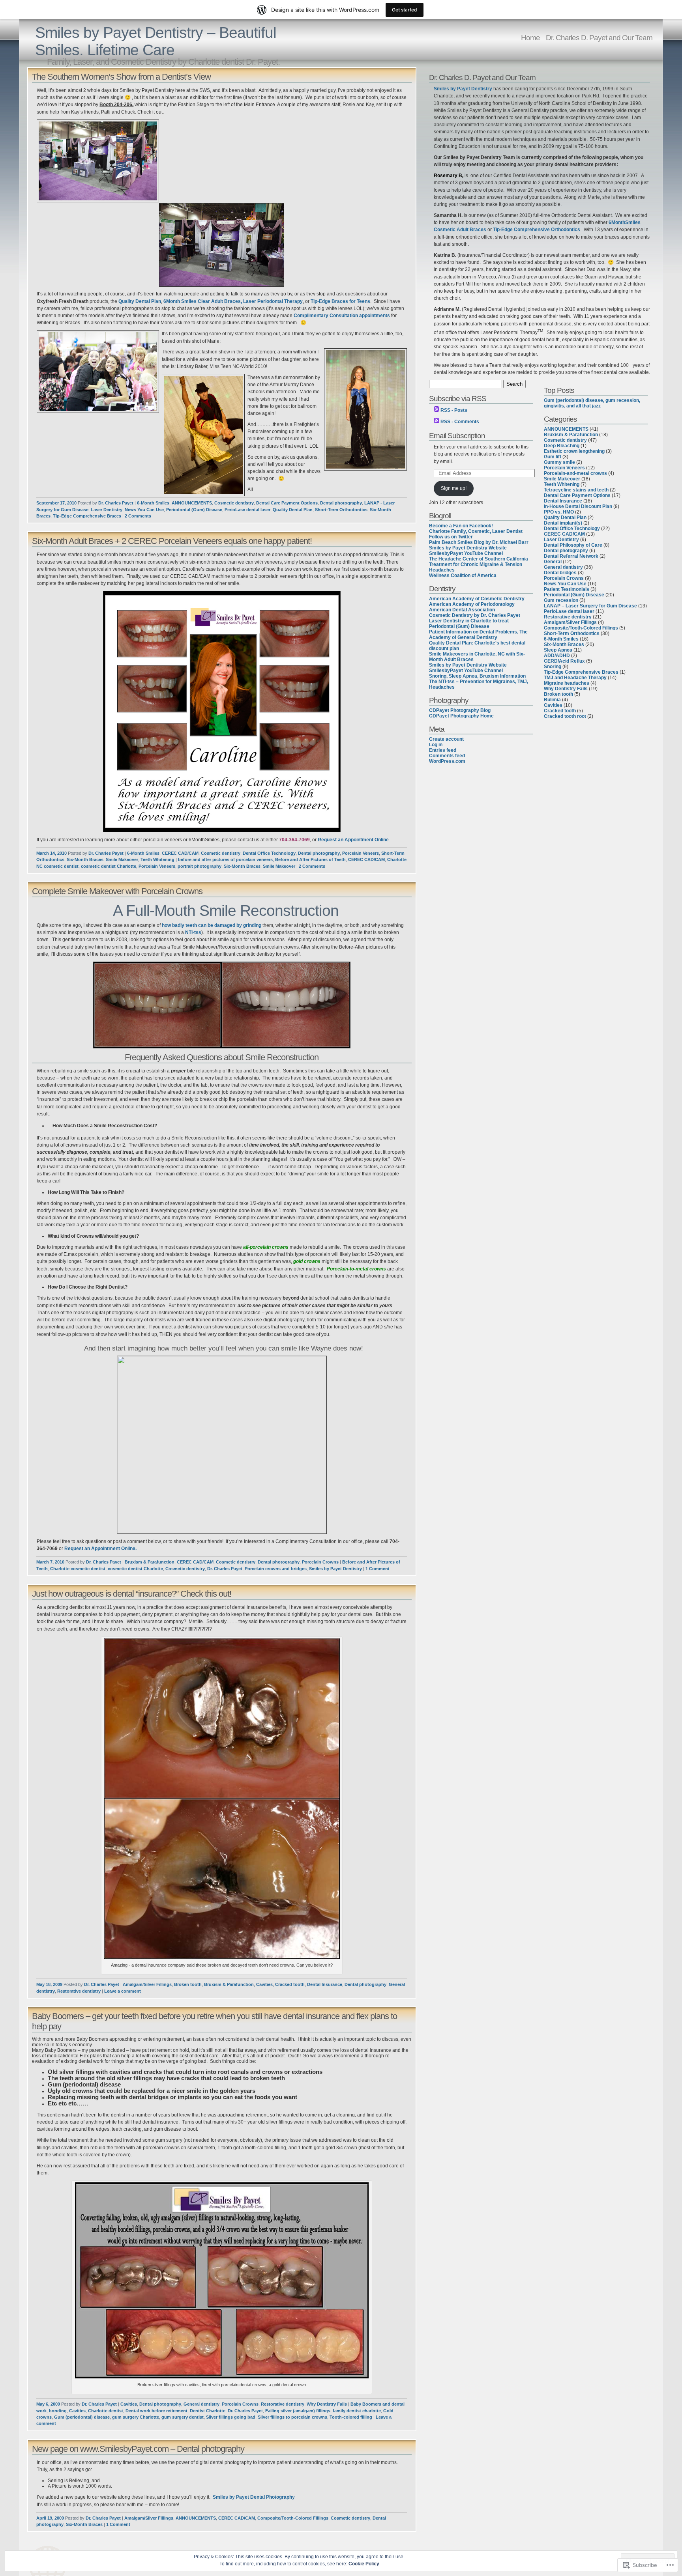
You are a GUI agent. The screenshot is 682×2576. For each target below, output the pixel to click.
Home (530, 37)
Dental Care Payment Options (287, 503)
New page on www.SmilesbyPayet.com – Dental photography (138, 2449)
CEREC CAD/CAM (180, 853)
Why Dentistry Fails (327, 2404)
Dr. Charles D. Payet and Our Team (599, 37)
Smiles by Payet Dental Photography (254, 2497)
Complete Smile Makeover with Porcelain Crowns (117, 891)
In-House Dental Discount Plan (578, 506)
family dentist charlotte (357, 2411)
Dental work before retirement (156, 2411)
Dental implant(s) (563, 523)
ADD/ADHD (557, 656)
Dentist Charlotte (208, 2411)
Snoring (553, 667)
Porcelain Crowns (320, 1562)
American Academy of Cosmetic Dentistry (477, 599)
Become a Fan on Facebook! (461, 526)
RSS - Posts (454, 410)
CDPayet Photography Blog (460, 710)
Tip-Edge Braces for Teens (340, 301)
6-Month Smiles (153, 503)
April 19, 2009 (50, 2518)
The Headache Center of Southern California (479, 559)
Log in (436, 745)
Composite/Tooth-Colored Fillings (293, 2518)
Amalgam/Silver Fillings (147, 1984)
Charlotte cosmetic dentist (78, 1569)
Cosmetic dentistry (234, 503)
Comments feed (447, 756)
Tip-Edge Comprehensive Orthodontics (537, 230)
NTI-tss (193, 932)
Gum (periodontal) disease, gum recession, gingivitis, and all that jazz (592, 403)
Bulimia (552, 700)
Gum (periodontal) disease (82, 2417)
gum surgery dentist (183, 2417)
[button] (222, 1799)
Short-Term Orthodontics (341, 510)
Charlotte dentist (106, 2411)
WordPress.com (447, 761)
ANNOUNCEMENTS (192, 503)
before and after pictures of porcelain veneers (225, 859)
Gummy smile (559, 462)
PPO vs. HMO (559, 512)
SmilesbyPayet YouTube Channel (466, 553)
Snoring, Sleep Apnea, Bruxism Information (477, 676)
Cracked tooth (290, 1984)
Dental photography (341, 503)
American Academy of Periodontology (472, 604)
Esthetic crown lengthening (574, 451)
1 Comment (378, 1569)
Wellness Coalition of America (463, 575)
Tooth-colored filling (351, 2417)
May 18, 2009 (49, 1984)
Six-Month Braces (85, 859)
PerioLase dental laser (247, 510)
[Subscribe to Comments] (437, 422)
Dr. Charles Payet (116, 503)
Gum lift (553, 457)
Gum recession (561, 600)
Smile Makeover (122, 859)
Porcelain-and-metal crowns (575, 473)
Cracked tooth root (565, 716)
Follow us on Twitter (451, 537)
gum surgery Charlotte (136, 2417)
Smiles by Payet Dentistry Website (468, 548)
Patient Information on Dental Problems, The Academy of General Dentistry (478, 635)
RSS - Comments (460, 422)
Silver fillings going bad (231, 2417)
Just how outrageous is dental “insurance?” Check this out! (132, 1594)
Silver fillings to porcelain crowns (292, 2417)
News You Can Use (144, 510)
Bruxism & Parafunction (150, 1562)
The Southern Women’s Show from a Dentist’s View (121, 77)
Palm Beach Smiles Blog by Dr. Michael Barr (479, 542)
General (553, 562)
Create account (446, 739)
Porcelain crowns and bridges (276, 1569)
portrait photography (200, 866)
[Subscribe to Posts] (437, 410)
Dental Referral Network (571, 556)
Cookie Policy (364, 2564)
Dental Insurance (325, 1984)
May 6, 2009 (48, 2404)
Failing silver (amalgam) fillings (298, 2411)
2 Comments (138, 516)
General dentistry (201, 2404)
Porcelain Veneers (361, 853)
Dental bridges (560, 573)
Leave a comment (123, 1991)
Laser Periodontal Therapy (273, 301)
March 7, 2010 (50, 1562)
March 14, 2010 (52, 853)
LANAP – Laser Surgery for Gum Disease (590, 606)
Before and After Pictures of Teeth (310, 859)
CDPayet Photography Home (461, 716)
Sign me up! (454, 488)
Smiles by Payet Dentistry (335, 1569)
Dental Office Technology (269, 853)
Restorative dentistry (79, 1991)
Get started (405, 10)
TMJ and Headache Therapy (575, 678)
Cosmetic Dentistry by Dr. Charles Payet (475, 615)
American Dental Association (462, 610)
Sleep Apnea (558, 650)
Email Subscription (457, 435)
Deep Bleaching (562, 446)
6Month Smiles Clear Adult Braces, (203, 301)
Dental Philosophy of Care (573, 545)
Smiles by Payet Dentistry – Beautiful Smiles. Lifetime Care (156, 41)
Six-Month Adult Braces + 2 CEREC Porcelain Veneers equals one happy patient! (172, 541)
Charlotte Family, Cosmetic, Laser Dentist (476, 531)
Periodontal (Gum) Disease (194, 510)
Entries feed (443, 750)
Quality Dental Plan (140, 301)
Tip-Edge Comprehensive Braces (87, 516)
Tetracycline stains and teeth (576, 490)
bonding (58, 2411)
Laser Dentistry (107, 510)
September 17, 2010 (56, 503)
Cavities (264, 1984)
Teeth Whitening (157, 859)
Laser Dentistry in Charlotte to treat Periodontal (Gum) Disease (469, 624)
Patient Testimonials (567, 589)
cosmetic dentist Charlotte (109, 866)
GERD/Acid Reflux (564, 661)
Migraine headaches (567, 683)
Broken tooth (188, 1984)
